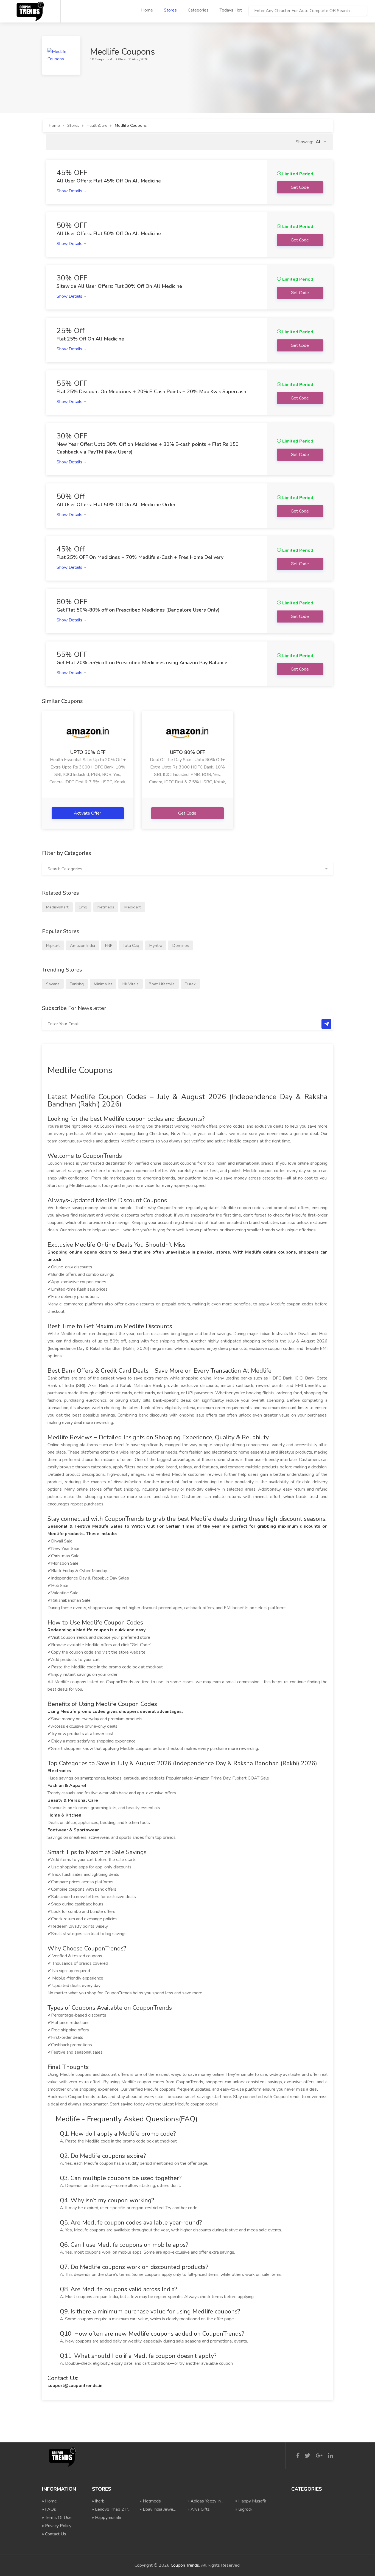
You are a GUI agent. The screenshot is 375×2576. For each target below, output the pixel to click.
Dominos (181, 945)
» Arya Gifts (199, 2509)
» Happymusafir (107, 2518)
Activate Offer (88, 813)
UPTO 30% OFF (88, 752)
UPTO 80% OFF (187, 752)
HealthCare (97, 125)
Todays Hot (231, 10)
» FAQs (49, 2509)
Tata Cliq (131, 945)
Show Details (70, 191)
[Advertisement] (142, 87)
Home (147, 10)
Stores (170, 10)
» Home (49, 2501)
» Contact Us (54, 2534)
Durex (190, 984)
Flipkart (53, 945)
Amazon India (82, 945)
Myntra (156, 945)
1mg (83, 907)
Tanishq (77, 984)
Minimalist (103, 984)
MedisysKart (57, 907)
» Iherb (98, 2501)
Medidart (133, 907)
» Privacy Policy (57, 2526)
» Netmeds (150, 2501)
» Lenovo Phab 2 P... (111, 2509)
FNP (109, 945)
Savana (53, 984)
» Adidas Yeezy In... (205, 2501)
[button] (321, 142)
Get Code (188, 813)
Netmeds (106, 907)
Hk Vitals (131, 984)
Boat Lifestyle (162, 984)
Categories (198, 10)
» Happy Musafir (251, 2501)
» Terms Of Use (57, 2518)
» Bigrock (244, 2509)
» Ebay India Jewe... (158, 2509)
